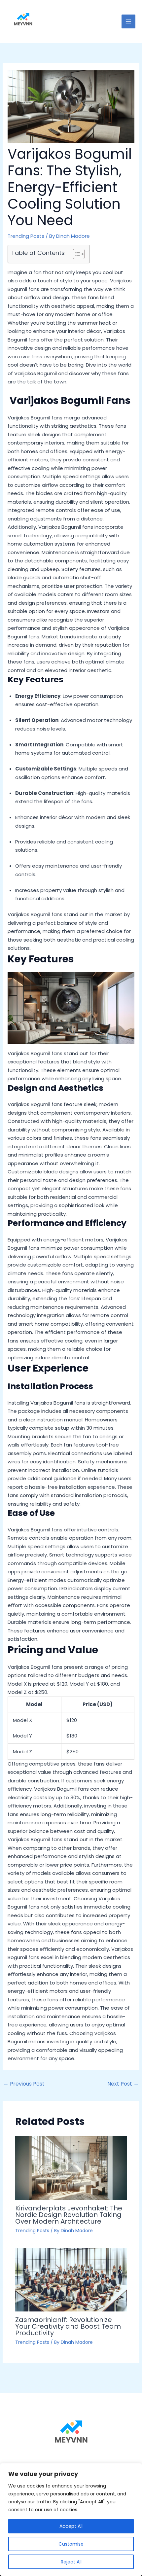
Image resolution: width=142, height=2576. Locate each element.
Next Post (123, 2084)
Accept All (71, 2526)
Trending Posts (26, 236)
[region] (71, 2520)
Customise (71, 2544)
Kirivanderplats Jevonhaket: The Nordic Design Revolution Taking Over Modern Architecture (69, 2215)
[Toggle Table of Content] (75, 254)
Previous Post (24, 2084)
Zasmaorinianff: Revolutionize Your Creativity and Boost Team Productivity (68, 2326)
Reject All (71, 2562)
